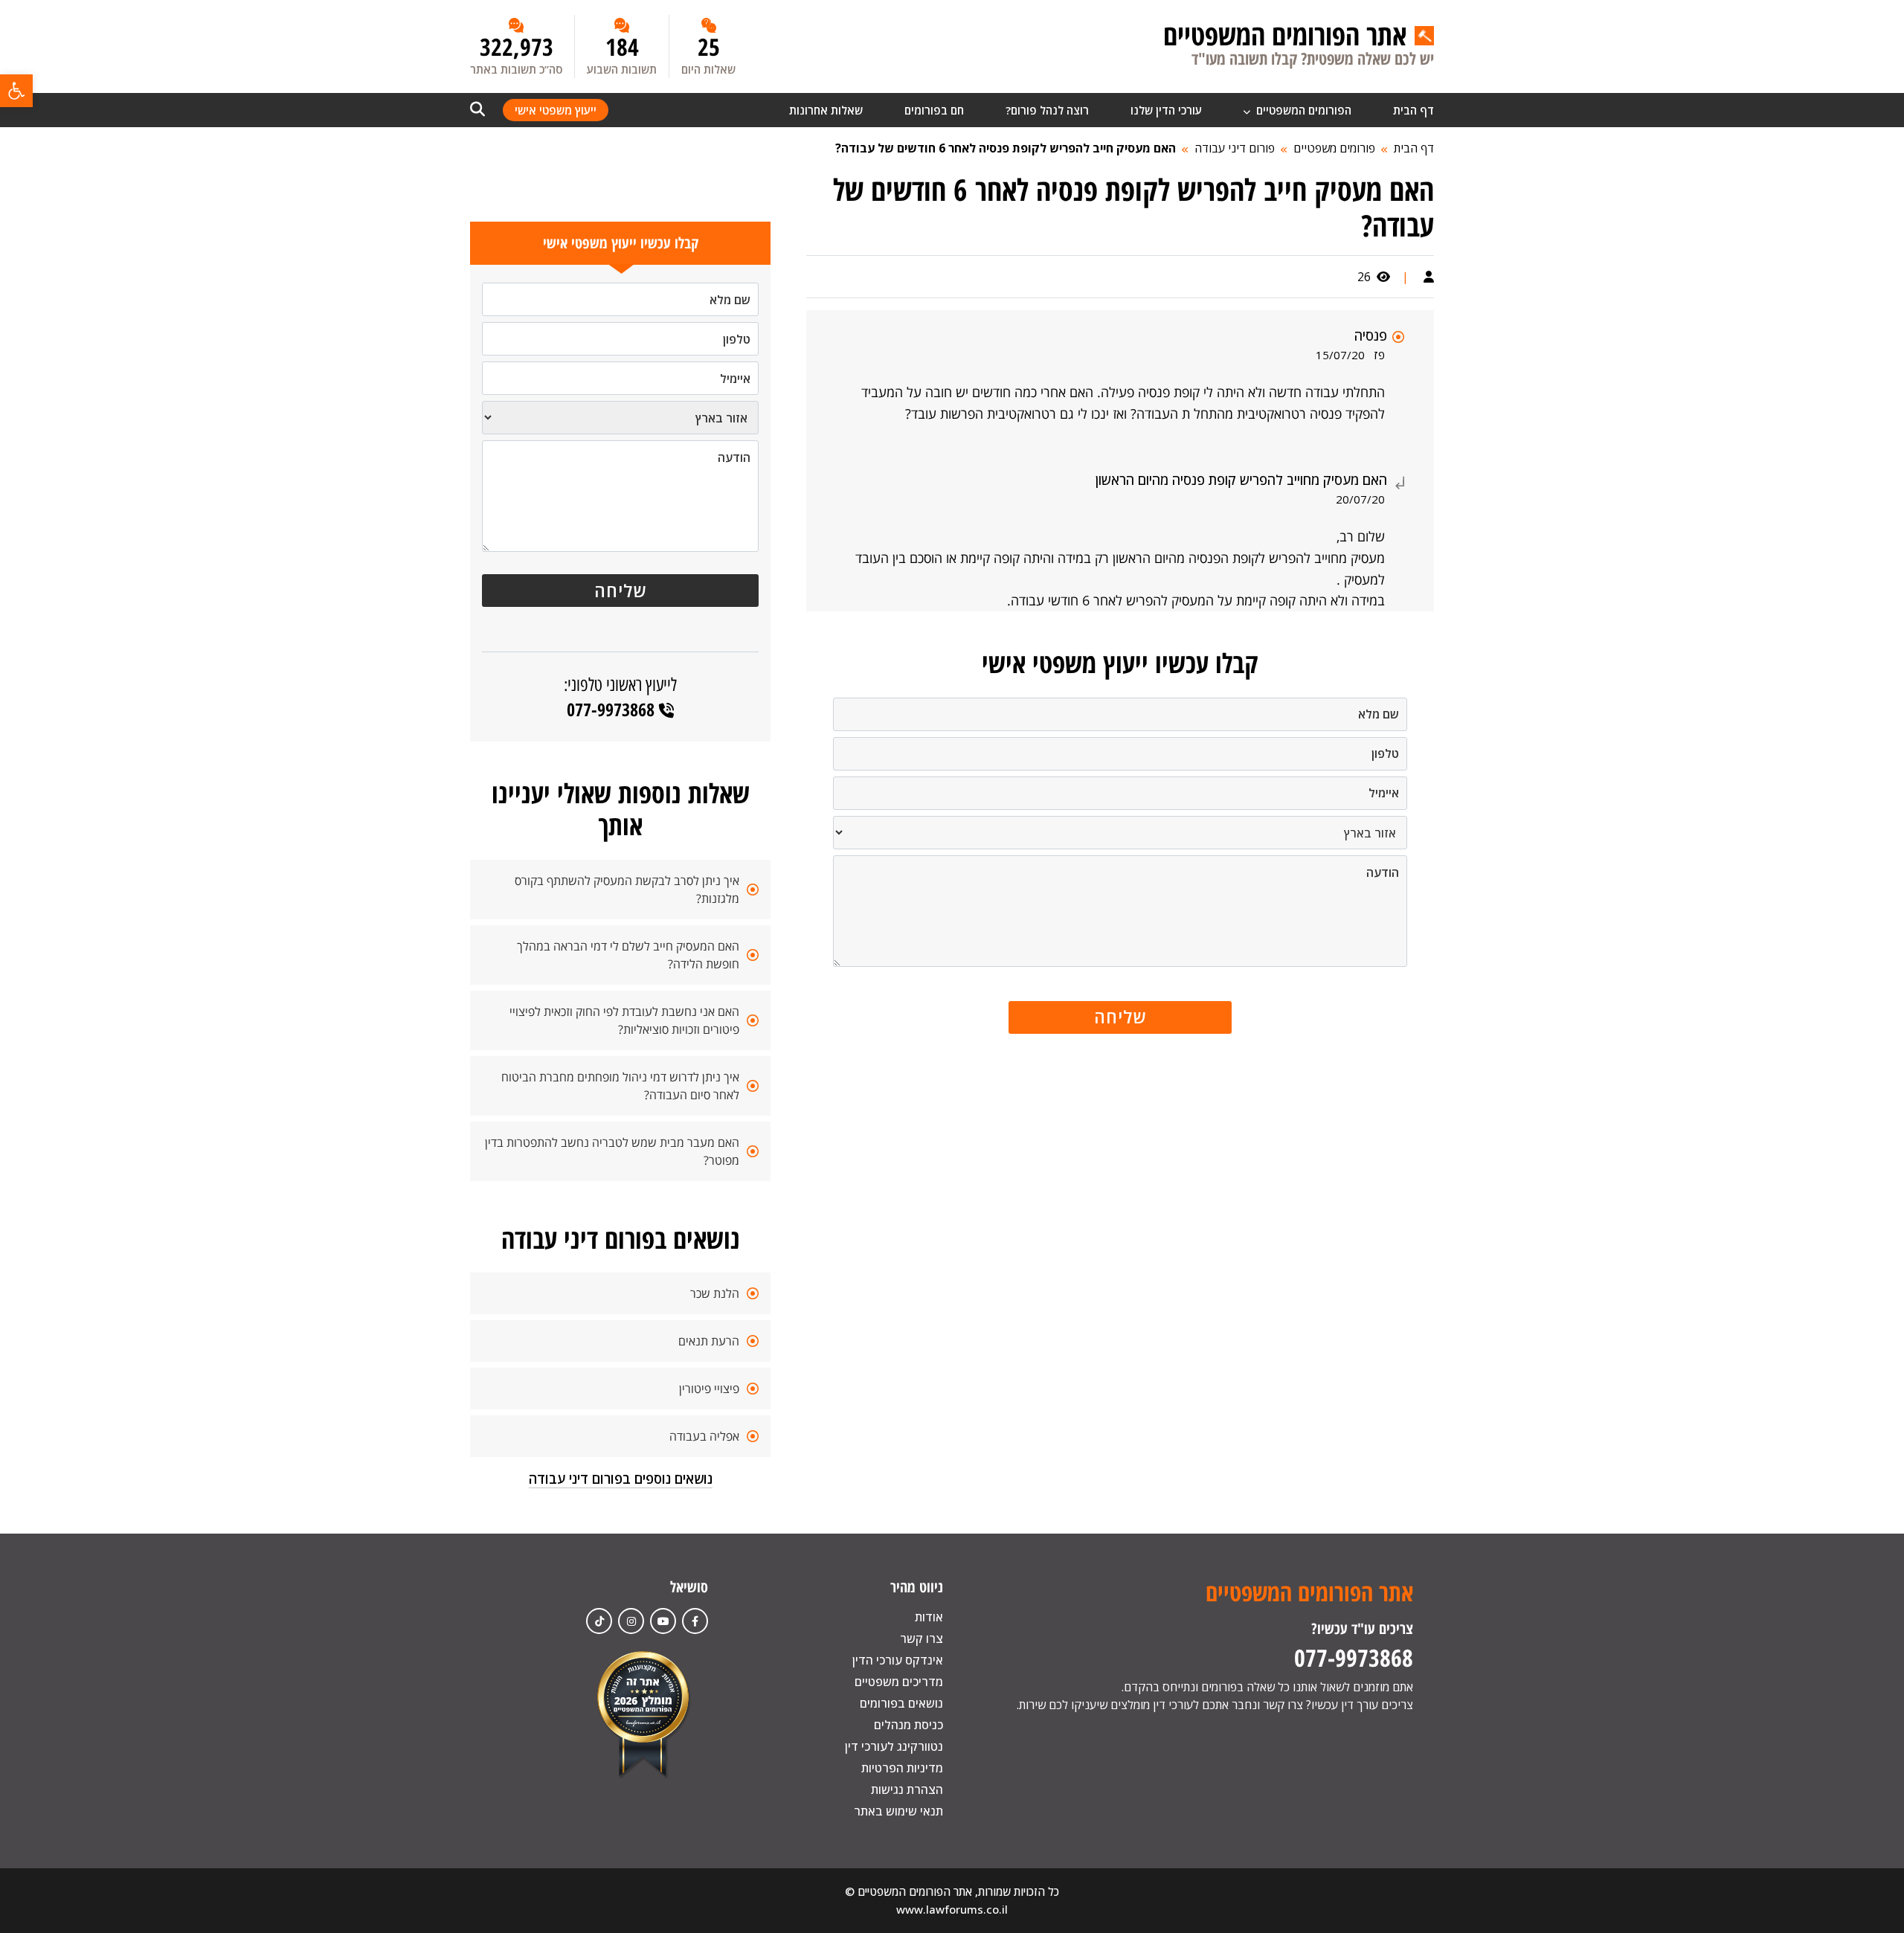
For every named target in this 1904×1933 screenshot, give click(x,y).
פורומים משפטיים (1334, 148)
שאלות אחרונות (826, 110)
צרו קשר (922, 1638)
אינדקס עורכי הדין (898, 1660)
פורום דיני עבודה (1235, 148)
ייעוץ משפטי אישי (556, 110)
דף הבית (1413, 110)
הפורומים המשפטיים (1302, 110)
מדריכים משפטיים (899, 1682)
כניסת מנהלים (908, 1725)
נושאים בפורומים (901, 1703)
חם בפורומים (934, 110)
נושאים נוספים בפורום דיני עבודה (621, 1479)
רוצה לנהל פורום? (1047, 110)
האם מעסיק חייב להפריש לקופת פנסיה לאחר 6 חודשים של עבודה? (1006, 148)
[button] (16, 91)
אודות (929, 1617)
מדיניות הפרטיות (902, 1768)
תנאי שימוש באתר (898, 1811)
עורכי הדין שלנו (1166, 110)
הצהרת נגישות (907, 1789)
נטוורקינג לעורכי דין (894, 1746)
